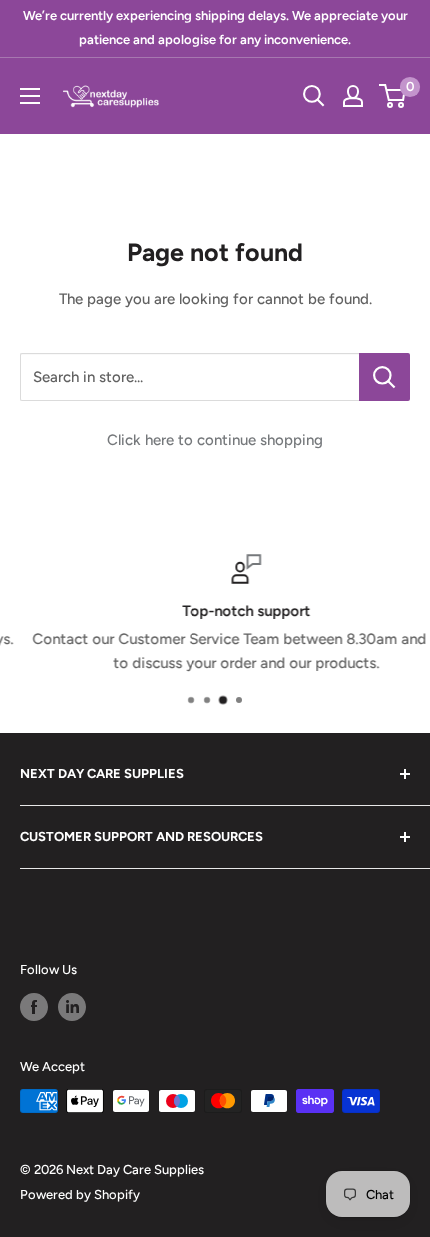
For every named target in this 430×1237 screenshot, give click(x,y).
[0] (393, 96)
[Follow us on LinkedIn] (72, 1007)
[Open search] (314, 96)
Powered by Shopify (80, 1194)
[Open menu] (30, 96)
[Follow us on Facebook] (34, 1007)
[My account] (353, 96)
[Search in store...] (384, 377)
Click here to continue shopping (215, 440)
